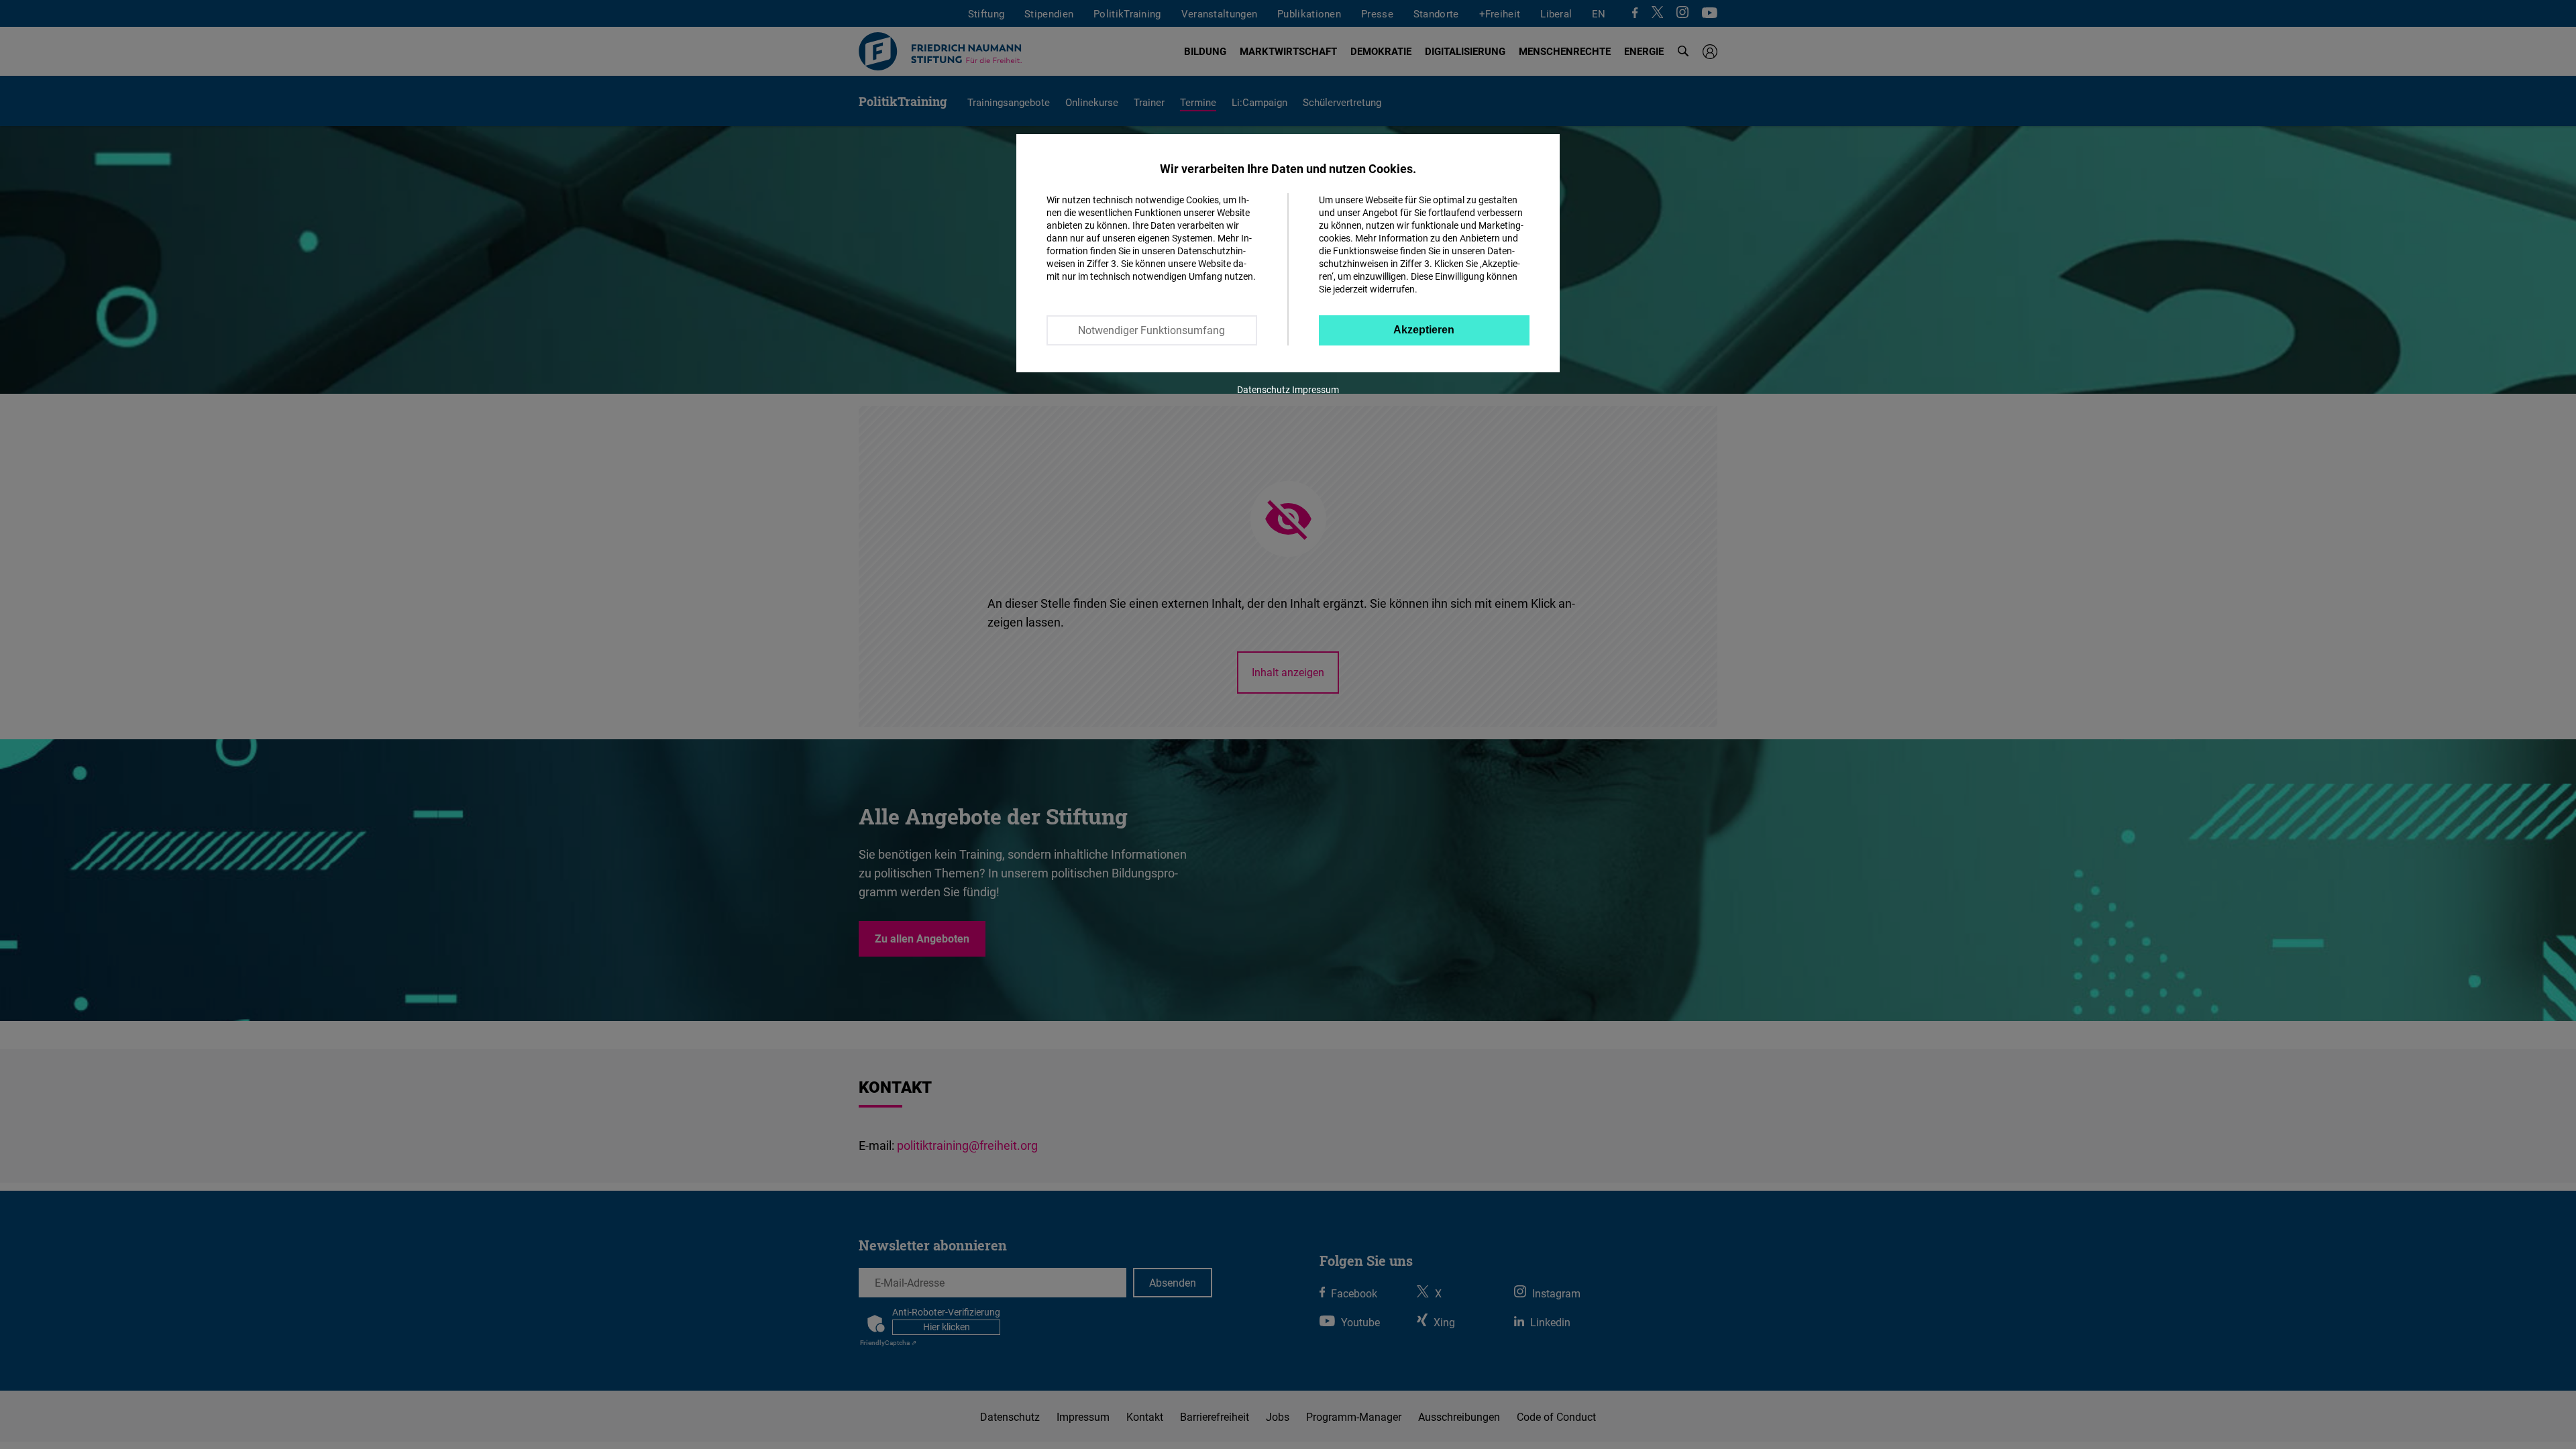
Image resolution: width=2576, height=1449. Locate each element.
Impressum (1316, 389)
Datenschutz (1264, 389)
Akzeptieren (1424, 330)
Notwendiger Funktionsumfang (1151, 330)
